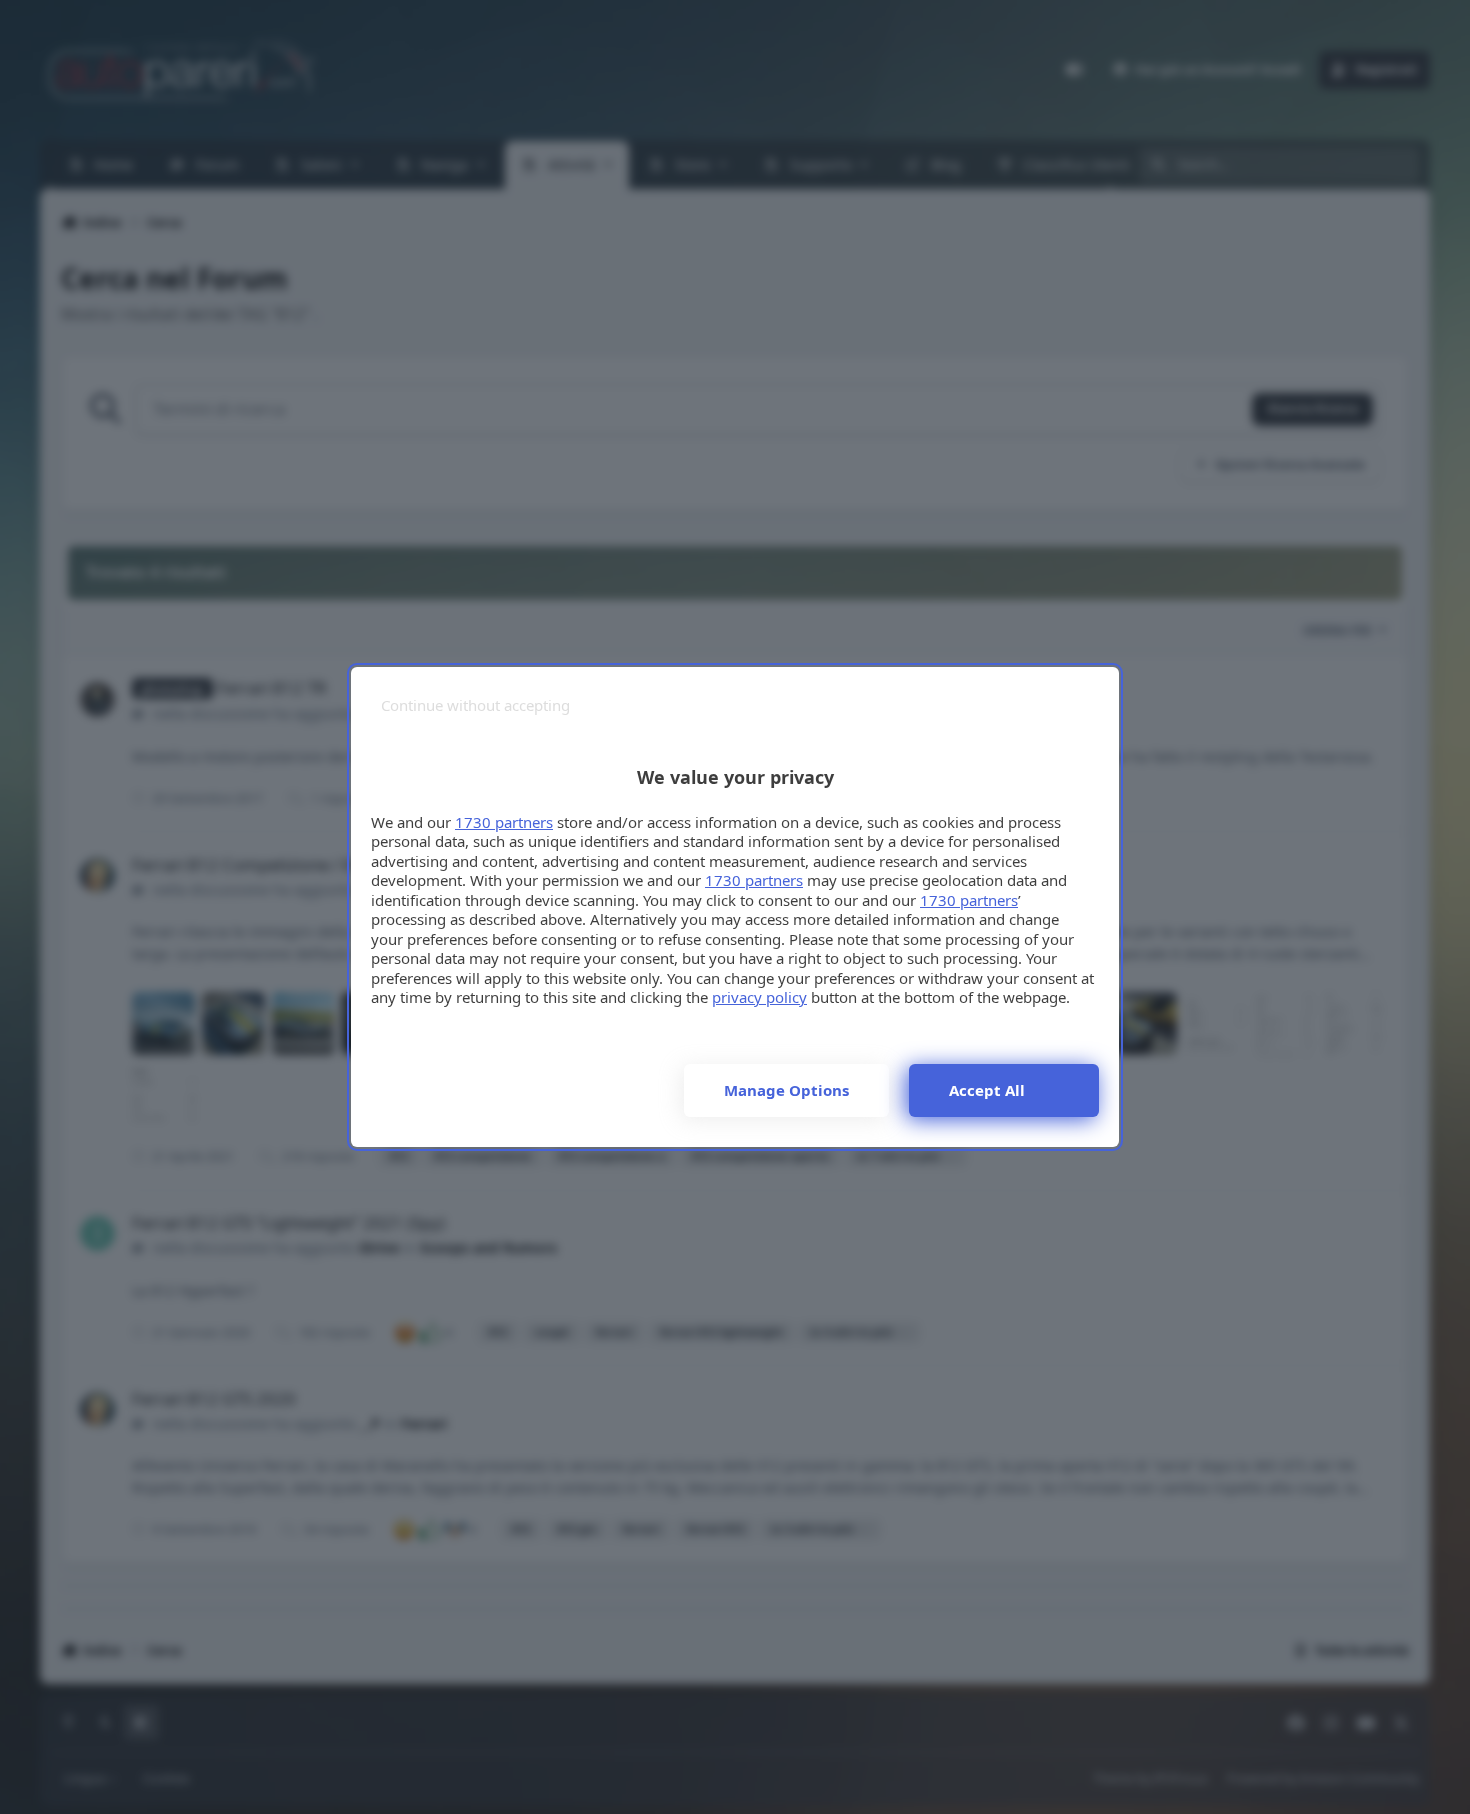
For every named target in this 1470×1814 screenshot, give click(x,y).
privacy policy (759, 997)
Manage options (786, 1090)
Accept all (987, 1090)
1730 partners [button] (504, 822)
